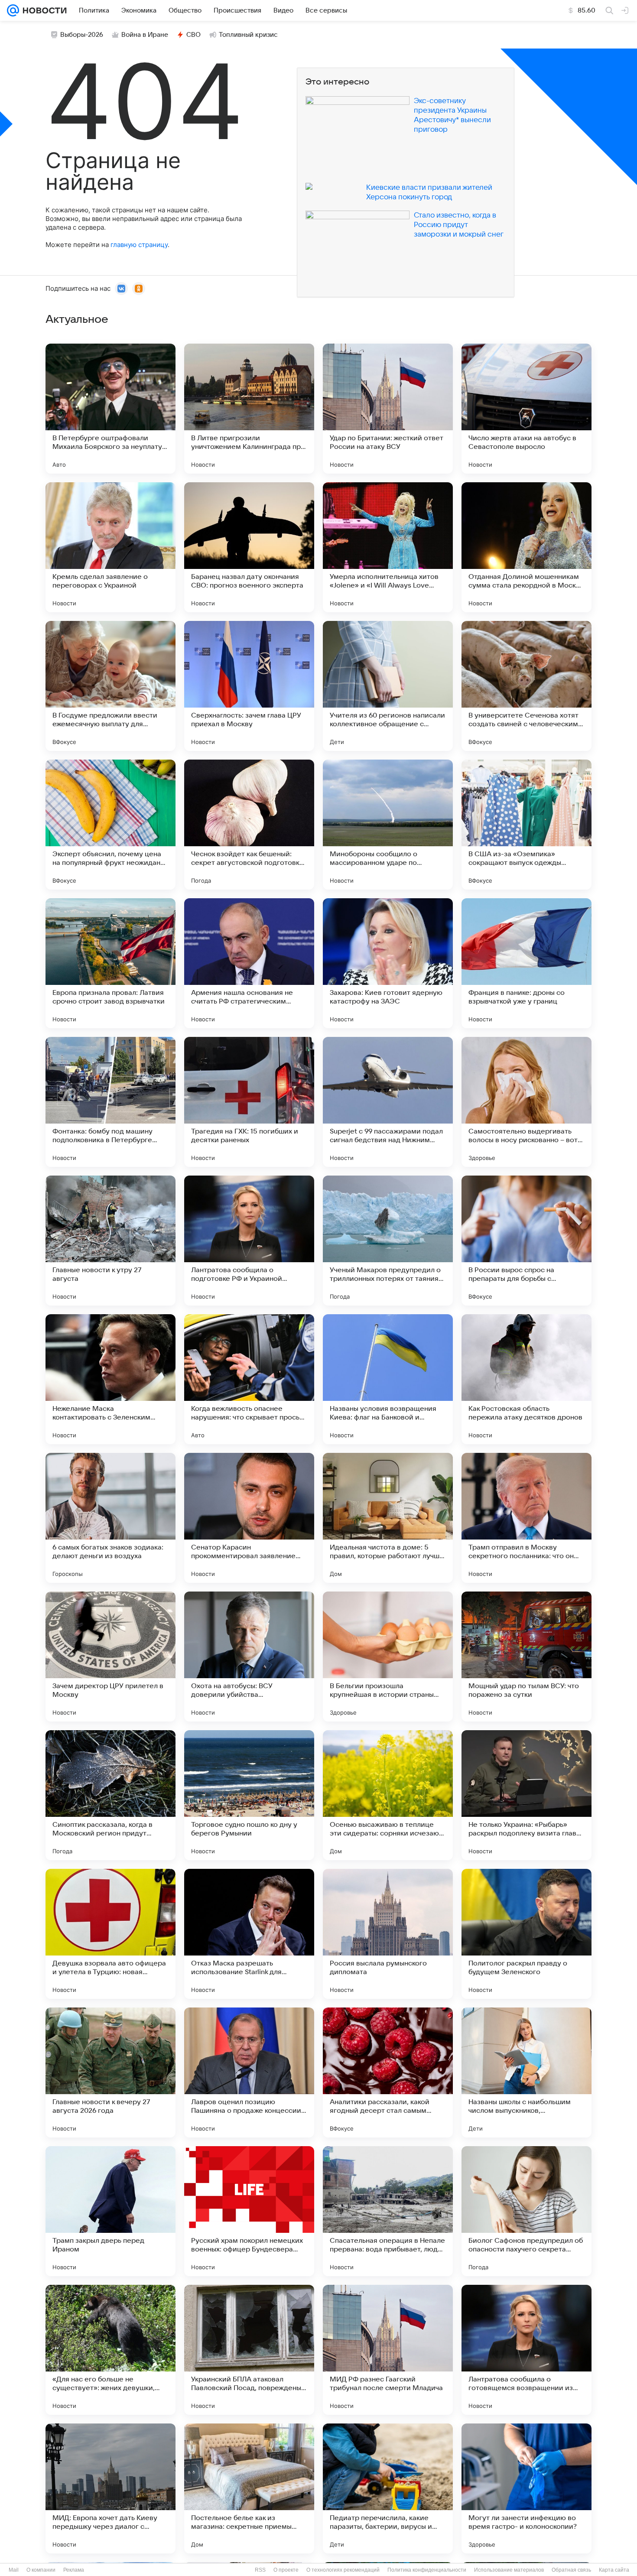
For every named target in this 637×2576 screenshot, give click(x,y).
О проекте (286, 2570)
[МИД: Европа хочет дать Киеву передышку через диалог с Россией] (110, 2488)
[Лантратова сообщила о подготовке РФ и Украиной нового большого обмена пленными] (249, 1241)
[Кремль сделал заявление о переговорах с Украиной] (110, 547)
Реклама (74, 2570)
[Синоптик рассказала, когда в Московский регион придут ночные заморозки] (110, 1795)
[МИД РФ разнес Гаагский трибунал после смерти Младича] (388, 2350)
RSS (260, 2570)
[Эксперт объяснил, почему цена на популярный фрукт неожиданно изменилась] (110, 825)
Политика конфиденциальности (427, 2570)
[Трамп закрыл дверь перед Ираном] (110, 2211)
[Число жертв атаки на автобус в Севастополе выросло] (526, 409)
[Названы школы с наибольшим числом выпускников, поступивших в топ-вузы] (526, 2072)
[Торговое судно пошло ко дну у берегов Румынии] (249, 1795)
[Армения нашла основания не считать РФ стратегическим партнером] (249, 963)
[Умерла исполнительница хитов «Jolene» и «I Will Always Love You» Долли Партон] (388, 547)
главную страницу (139, 245)
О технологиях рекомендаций (343, 2570)
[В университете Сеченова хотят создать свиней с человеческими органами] (526, 686)
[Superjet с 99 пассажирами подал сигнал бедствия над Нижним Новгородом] (388, 1102)
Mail (14, 2570)
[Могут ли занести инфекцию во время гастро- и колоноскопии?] (526, 2488)
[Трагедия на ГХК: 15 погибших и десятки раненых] (249, 1102)
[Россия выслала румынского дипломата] (388, 1934)
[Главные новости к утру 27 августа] (110, 1241)
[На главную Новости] (43, 10)
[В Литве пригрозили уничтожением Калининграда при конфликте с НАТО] (249, 409)
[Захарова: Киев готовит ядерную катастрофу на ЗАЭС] (388, 963)
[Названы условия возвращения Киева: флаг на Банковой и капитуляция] (388, 1379)
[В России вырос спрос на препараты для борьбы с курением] (526, 1241)
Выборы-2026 (82, 35)
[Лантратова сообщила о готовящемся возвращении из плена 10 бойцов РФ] (526, 2350)
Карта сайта (614, 2570)
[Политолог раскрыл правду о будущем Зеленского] (526, 1934)
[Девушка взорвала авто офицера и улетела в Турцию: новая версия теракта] (110, 1934)
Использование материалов (509, 2570)
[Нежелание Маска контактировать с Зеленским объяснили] (110, 1379)
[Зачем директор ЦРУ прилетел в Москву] (110, 1657)
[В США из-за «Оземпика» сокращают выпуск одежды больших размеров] (526, 825)
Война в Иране (145, 35)
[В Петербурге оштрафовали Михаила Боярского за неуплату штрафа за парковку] (110, 409)
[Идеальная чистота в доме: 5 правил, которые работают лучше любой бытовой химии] (388, 1518)
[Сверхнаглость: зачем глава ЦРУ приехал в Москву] (249, 686)
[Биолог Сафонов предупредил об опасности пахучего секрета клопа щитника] (526, 2211)
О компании (41, 2570)
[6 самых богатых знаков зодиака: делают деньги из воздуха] (110, 1518)
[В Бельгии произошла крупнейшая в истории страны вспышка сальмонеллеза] (388, 1657)
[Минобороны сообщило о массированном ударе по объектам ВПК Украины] (388, 825)
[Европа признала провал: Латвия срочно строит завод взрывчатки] (110, 963)
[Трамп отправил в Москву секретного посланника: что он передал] (526, 1518)
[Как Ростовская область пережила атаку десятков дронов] (526, 1379)
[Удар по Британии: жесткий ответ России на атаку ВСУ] (388, 409)
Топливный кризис (248, 35)
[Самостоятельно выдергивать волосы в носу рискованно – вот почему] (526, 1102)
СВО (193, 35)
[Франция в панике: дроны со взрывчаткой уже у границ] (526, 963)
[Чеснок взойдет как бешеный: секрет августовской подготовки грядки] (249, 825)
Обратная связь (571, 2570)
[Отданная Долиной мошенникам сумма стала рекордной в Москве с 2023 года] (526, 547)
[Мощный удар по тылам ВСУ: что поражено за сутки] (526, 1657)
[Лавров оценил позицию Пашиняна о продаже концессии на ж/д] (249, 2072)
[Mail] (13, 10)
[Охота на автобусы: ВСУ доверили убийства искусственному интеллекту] (249, 1657)
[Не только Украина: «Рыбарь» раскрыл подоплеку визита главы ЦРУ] (526, 1795)
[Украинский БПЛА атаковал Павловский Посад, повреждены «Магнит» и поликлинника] (249, 2350)
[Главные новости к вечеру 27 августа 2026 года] (110, 2072)
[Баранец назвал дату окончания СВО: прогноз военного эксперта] (249, 547)
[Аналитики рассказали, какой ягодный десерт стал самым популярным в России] (388, 2072)
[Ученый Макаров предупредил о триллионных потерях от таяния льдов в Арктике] (388, 1241)
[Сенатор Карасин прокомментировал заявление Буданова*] (249, 1518)
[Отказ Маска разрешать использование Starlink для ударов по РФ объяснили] (249, 1934)
